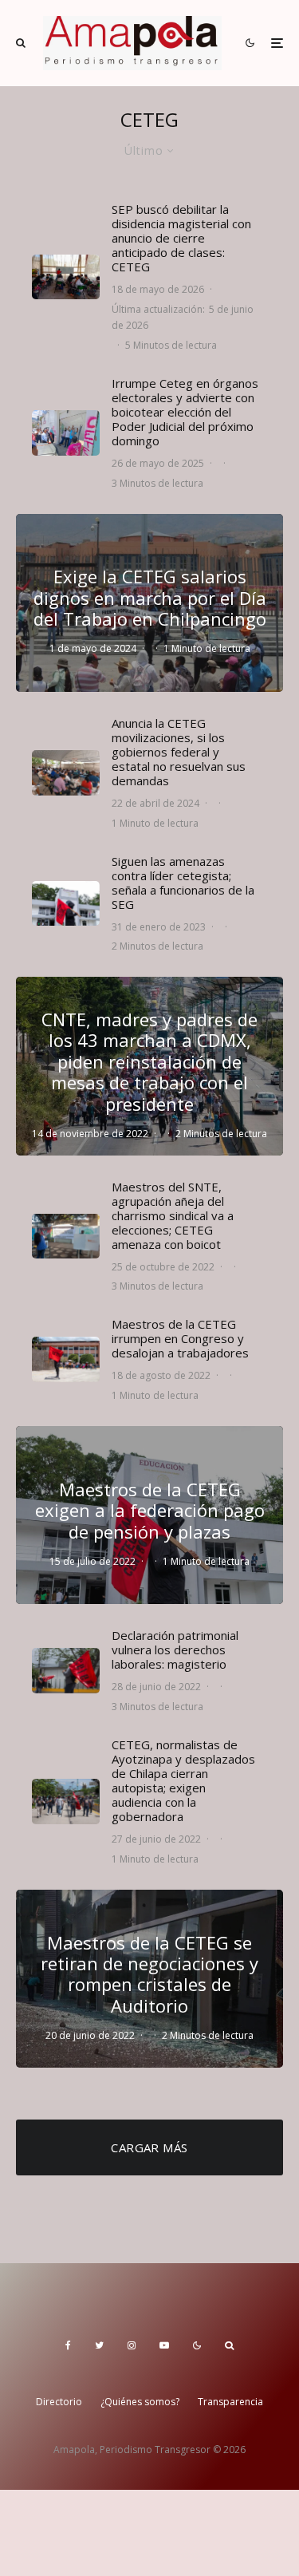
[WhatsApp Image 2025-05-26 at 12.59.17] (66, 433)
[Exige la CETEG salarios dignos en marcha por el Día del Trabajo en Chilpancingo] (149, 603)
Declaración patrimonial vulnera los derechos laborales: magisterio (175, 1650)
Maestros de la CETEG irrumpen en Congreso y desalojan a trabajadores (180, 1338)
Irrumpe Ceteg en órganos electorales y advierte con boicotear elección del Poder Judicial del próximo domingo (185, 412)
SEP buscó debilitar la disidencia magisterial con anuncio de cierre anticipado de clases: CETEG (181, 238)
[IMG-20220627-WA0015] (66, 1671)
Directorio (59, 2402)
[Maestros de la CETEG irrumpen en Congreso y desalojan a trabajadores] (66, 1359)
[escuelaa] (66, 277)
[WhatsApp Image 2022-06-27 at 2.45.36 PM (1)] (66, 1802)
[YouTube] (164, 2345)
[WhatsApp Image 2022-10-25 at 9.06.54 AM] (66, 1237)
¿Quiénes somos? (140, 2402)
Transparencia (230, 2402)
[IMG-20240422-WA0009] (66, 773)
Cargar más (149, 2147)
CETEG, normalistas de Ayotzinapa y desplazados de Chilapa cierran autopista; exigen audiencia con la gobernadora (183, 1780)
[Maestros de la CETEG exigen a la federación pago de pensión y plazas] (149, 1515)
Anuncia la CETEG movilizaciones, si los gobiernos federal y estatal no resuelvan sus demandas (179, 752)
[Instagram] (132, 2345)
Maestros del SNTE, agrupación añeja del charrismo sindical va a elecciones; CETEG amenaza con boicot (173, 1215)
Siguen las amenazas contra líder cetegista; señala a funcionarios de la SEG (183, 883)
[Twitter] (99, 2345)
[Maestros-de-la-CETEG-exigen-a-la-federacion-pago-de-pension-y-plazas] (66, 904)
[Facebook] (68, 2345)
